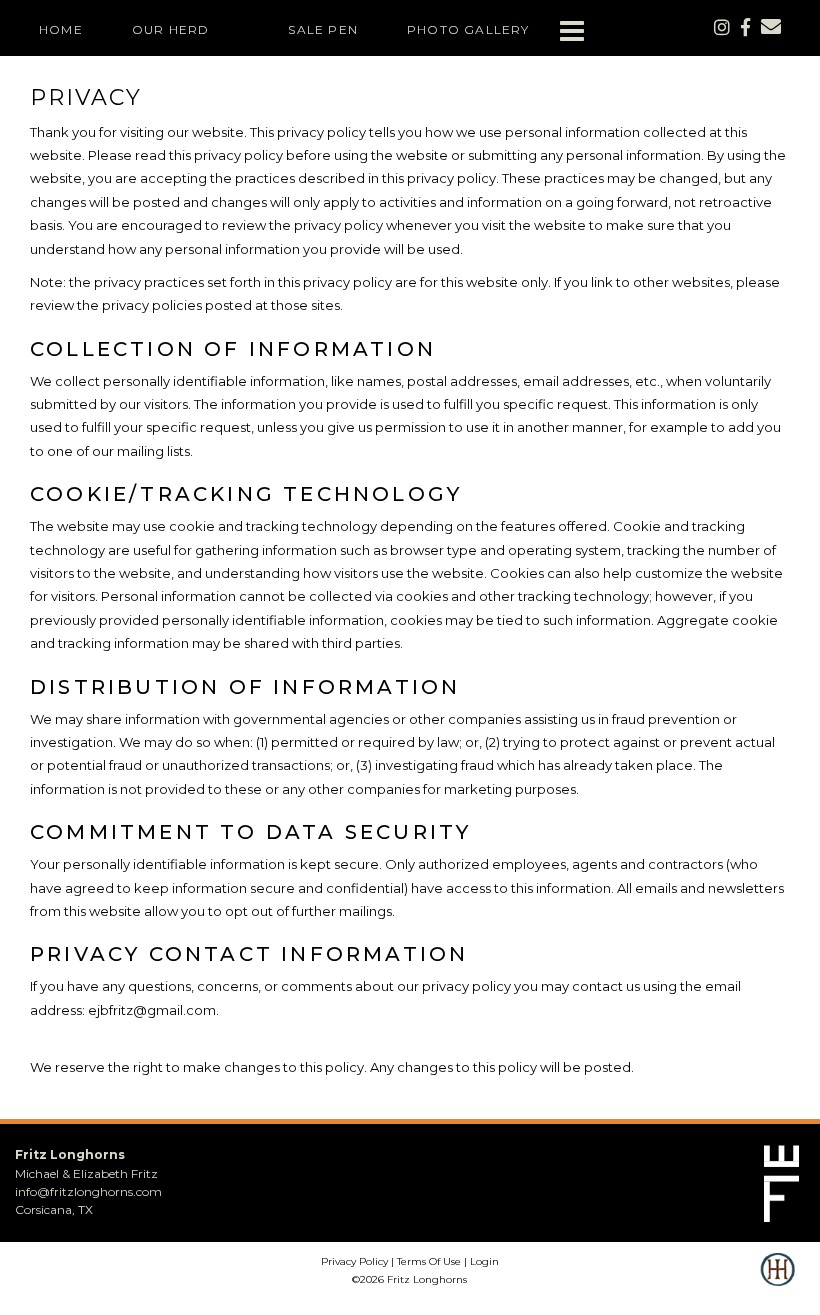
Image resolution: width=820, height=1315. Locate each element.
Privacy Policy (354, 1261)
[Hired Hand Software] (777, 1283)
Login (484, 1261)
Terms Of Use (429, 1261)
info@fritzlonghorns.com (88, 1191)
